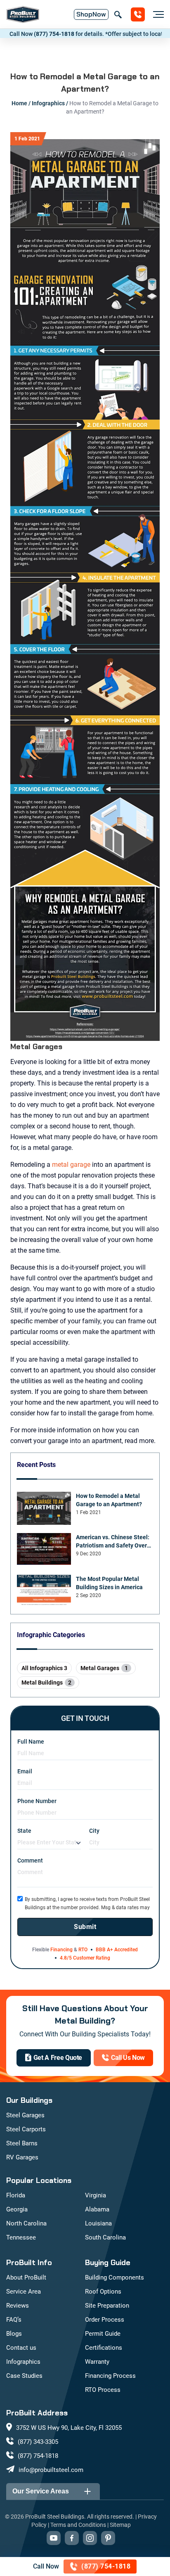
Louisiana (98, 2223)
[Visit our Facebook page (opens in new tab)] (72, 2538)
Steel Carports (26, 2129)
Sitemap (120, 2525)
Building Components (115, 2277)
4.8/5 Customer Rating (85, 1958)
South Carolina (105, 2237)
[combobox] (49, 1843)
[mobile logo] (23, 14)
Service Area (24, 2292)
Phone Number (37, 1801)
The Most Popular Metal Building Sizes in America (109, 1583)
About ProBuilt (26, 2277)
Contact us (21, 2348)
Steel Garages (25, 2115)
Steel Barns (22, 2143)
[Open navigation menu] (156, 14)
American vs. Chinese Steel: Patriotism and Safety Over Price (113, 1542)
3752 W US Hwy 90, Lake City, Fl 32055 (69, 2428)
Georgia (17, 2209)
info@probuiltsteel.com (51, 2470)
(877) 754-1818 (31, 34)
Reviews (18, 2306)
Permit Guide (103, 2334)
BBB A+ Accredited (117, 1950)
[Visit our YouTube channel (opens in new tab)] (54, 2538)
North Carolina (26, 2223)
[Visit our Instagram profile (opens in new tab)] (90, 2538)
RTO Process (103, 2390)
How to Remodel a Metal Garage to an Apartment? (109, 1500)
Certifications (104, 2348)
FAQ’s (14, 2320)
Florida (16, 2195)
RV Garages (22, 2157)
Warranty (97, 2362)
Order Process (105, 2320)
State (24, 1831)
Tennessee (21, 2237)
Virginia (96, 2195)
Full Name (31, 1742)
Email (25, 1771)
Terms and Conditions (78, 2525)
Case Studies (24, 2376)
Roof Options (103, 2292)
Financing (61, 1950)
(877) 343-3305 (38, 2442)
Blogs (14, 2334)
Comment (30, 1860)
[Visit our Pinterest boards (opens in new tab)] (108, 2538)
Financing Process (110, 2376)
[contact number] (138, 14)
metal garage (71, 1165)
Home (19, 103)
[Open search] (118, 14)
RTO (83, 1950)
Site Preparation (107, 2306)
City (94, 1831)
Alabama (97, 2209)
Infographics (48, 103)
